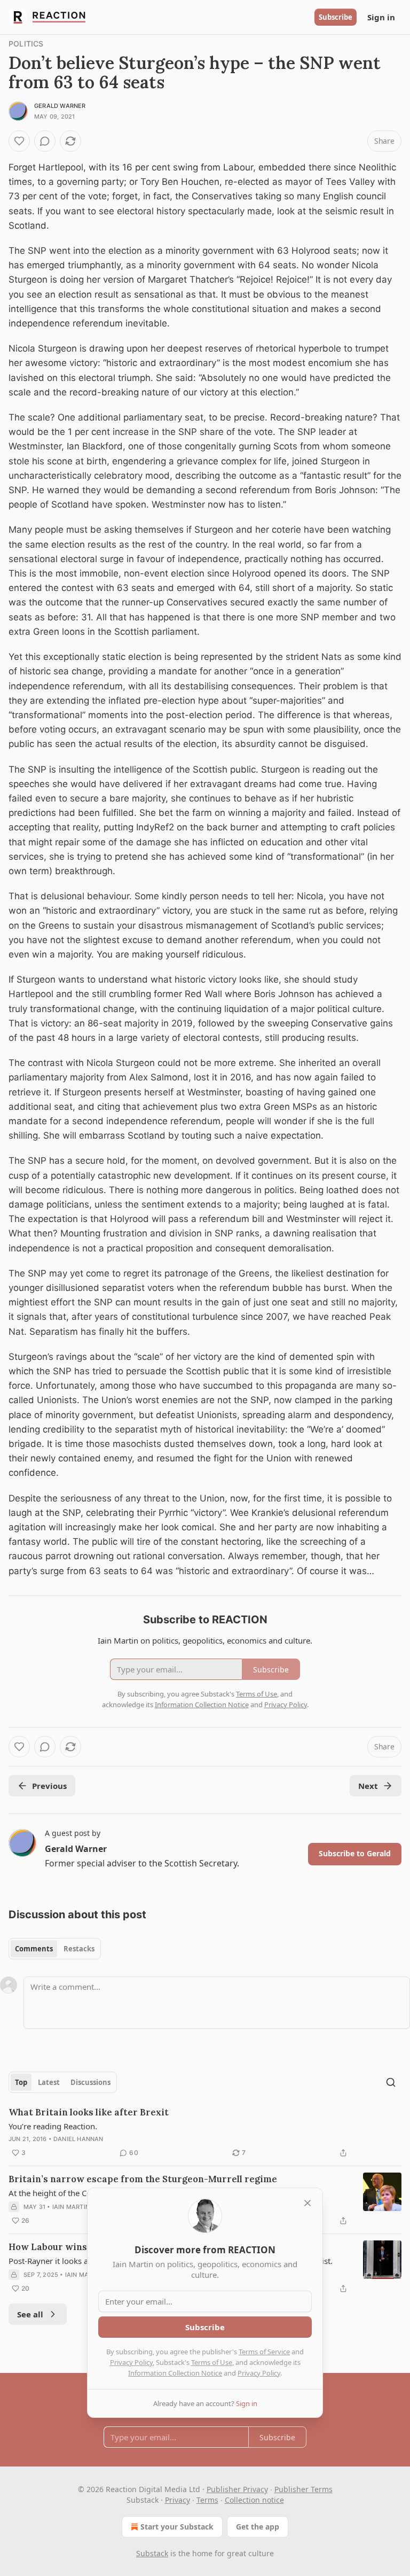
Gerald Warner (60, 106)
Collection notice (254, 2500)
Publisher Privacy (237, 2489)
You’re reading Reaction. (53, 2126)
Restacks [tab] (79, 1949)
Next (368, 1786)
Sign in (381, 17)
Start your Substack (177, 2527)
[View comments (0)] (45, 141)
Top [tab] (21, 2082)
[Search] (391, 2082)
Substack (152, 2553)
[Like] (19, 141)
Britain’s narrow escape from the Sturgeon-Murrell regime (143, 2179)
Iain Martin (71, 2207)
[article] (205, 2133)
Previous (49, 1786)
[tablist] (55, 1949)
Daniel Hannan (78, 2139)
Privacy (178, 2500)
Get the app (258, 2527)
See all (30, 2314)
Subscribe (336, 17)
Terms (207, 2500)
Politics (26, 44)
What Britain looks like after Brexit (89, 2112)
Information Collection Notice (175, 2373)
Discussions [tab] (90, 2082)
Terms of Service (264, 2352)
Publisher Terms (303, 2489)
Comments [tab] (34, 1949)
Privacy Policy (131, 2362)
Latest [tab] (49, 2082)
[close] (307, 2203)
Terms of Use (212, 2362)
